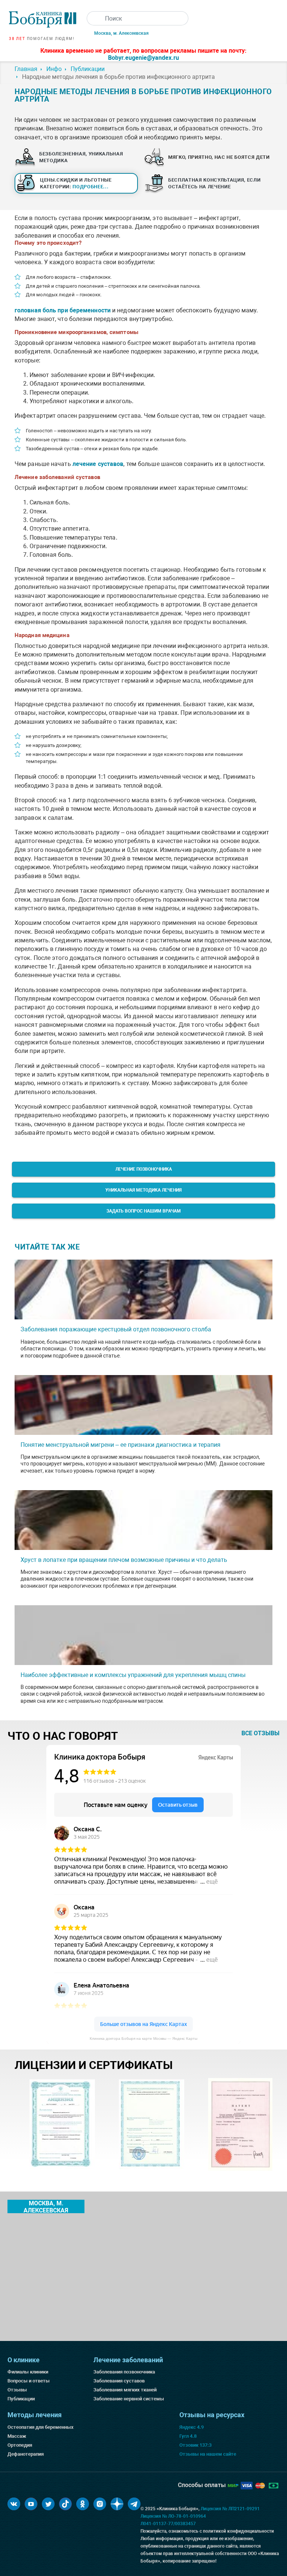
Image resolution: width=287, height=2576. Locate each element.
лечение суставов (98, 464)
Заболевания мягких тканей (125, 2390)
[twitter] (48, 2504)
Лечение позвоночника (144, 1169)
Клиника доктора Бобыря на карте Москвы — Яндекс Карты (143, 2038)
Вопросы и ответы (29, 2381)
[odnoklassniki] (83, 2504)
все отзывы (260, 1733)
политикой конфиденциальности (238, 2531)
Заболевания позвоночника (124, 2372)
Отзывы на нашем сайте (208, 2454)
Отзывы (17, 2390)
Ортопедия (20, 2445)
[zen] (117, 2504)
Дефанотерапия (26, 2454)
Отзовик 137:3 (195, 2445)
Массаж (17, 2436)
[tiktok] (65, 2504)
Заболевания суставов (119, 2381)
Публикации (21, 2399)
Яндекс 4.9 (192, 2427)
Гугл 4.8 (188, 2436)
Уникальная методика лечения (143, 1190)
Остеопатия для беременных (41, 2427)
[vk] (14, 2504)
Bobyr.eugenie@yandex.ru (143, 58)
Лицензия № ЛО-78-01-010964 (173, 2516)
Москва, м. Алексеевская (121, 33)
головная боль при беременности (63, 310)
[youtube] (31, 2504)
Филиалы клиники (28, 2372)
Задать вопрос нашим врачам (144, 1211)
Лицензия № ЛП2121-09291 (230, 2509)
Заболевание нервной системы (129, 2399)
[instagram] (100, 2504)
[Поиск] (94, 18)
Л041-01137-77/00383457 (168, 2524)
